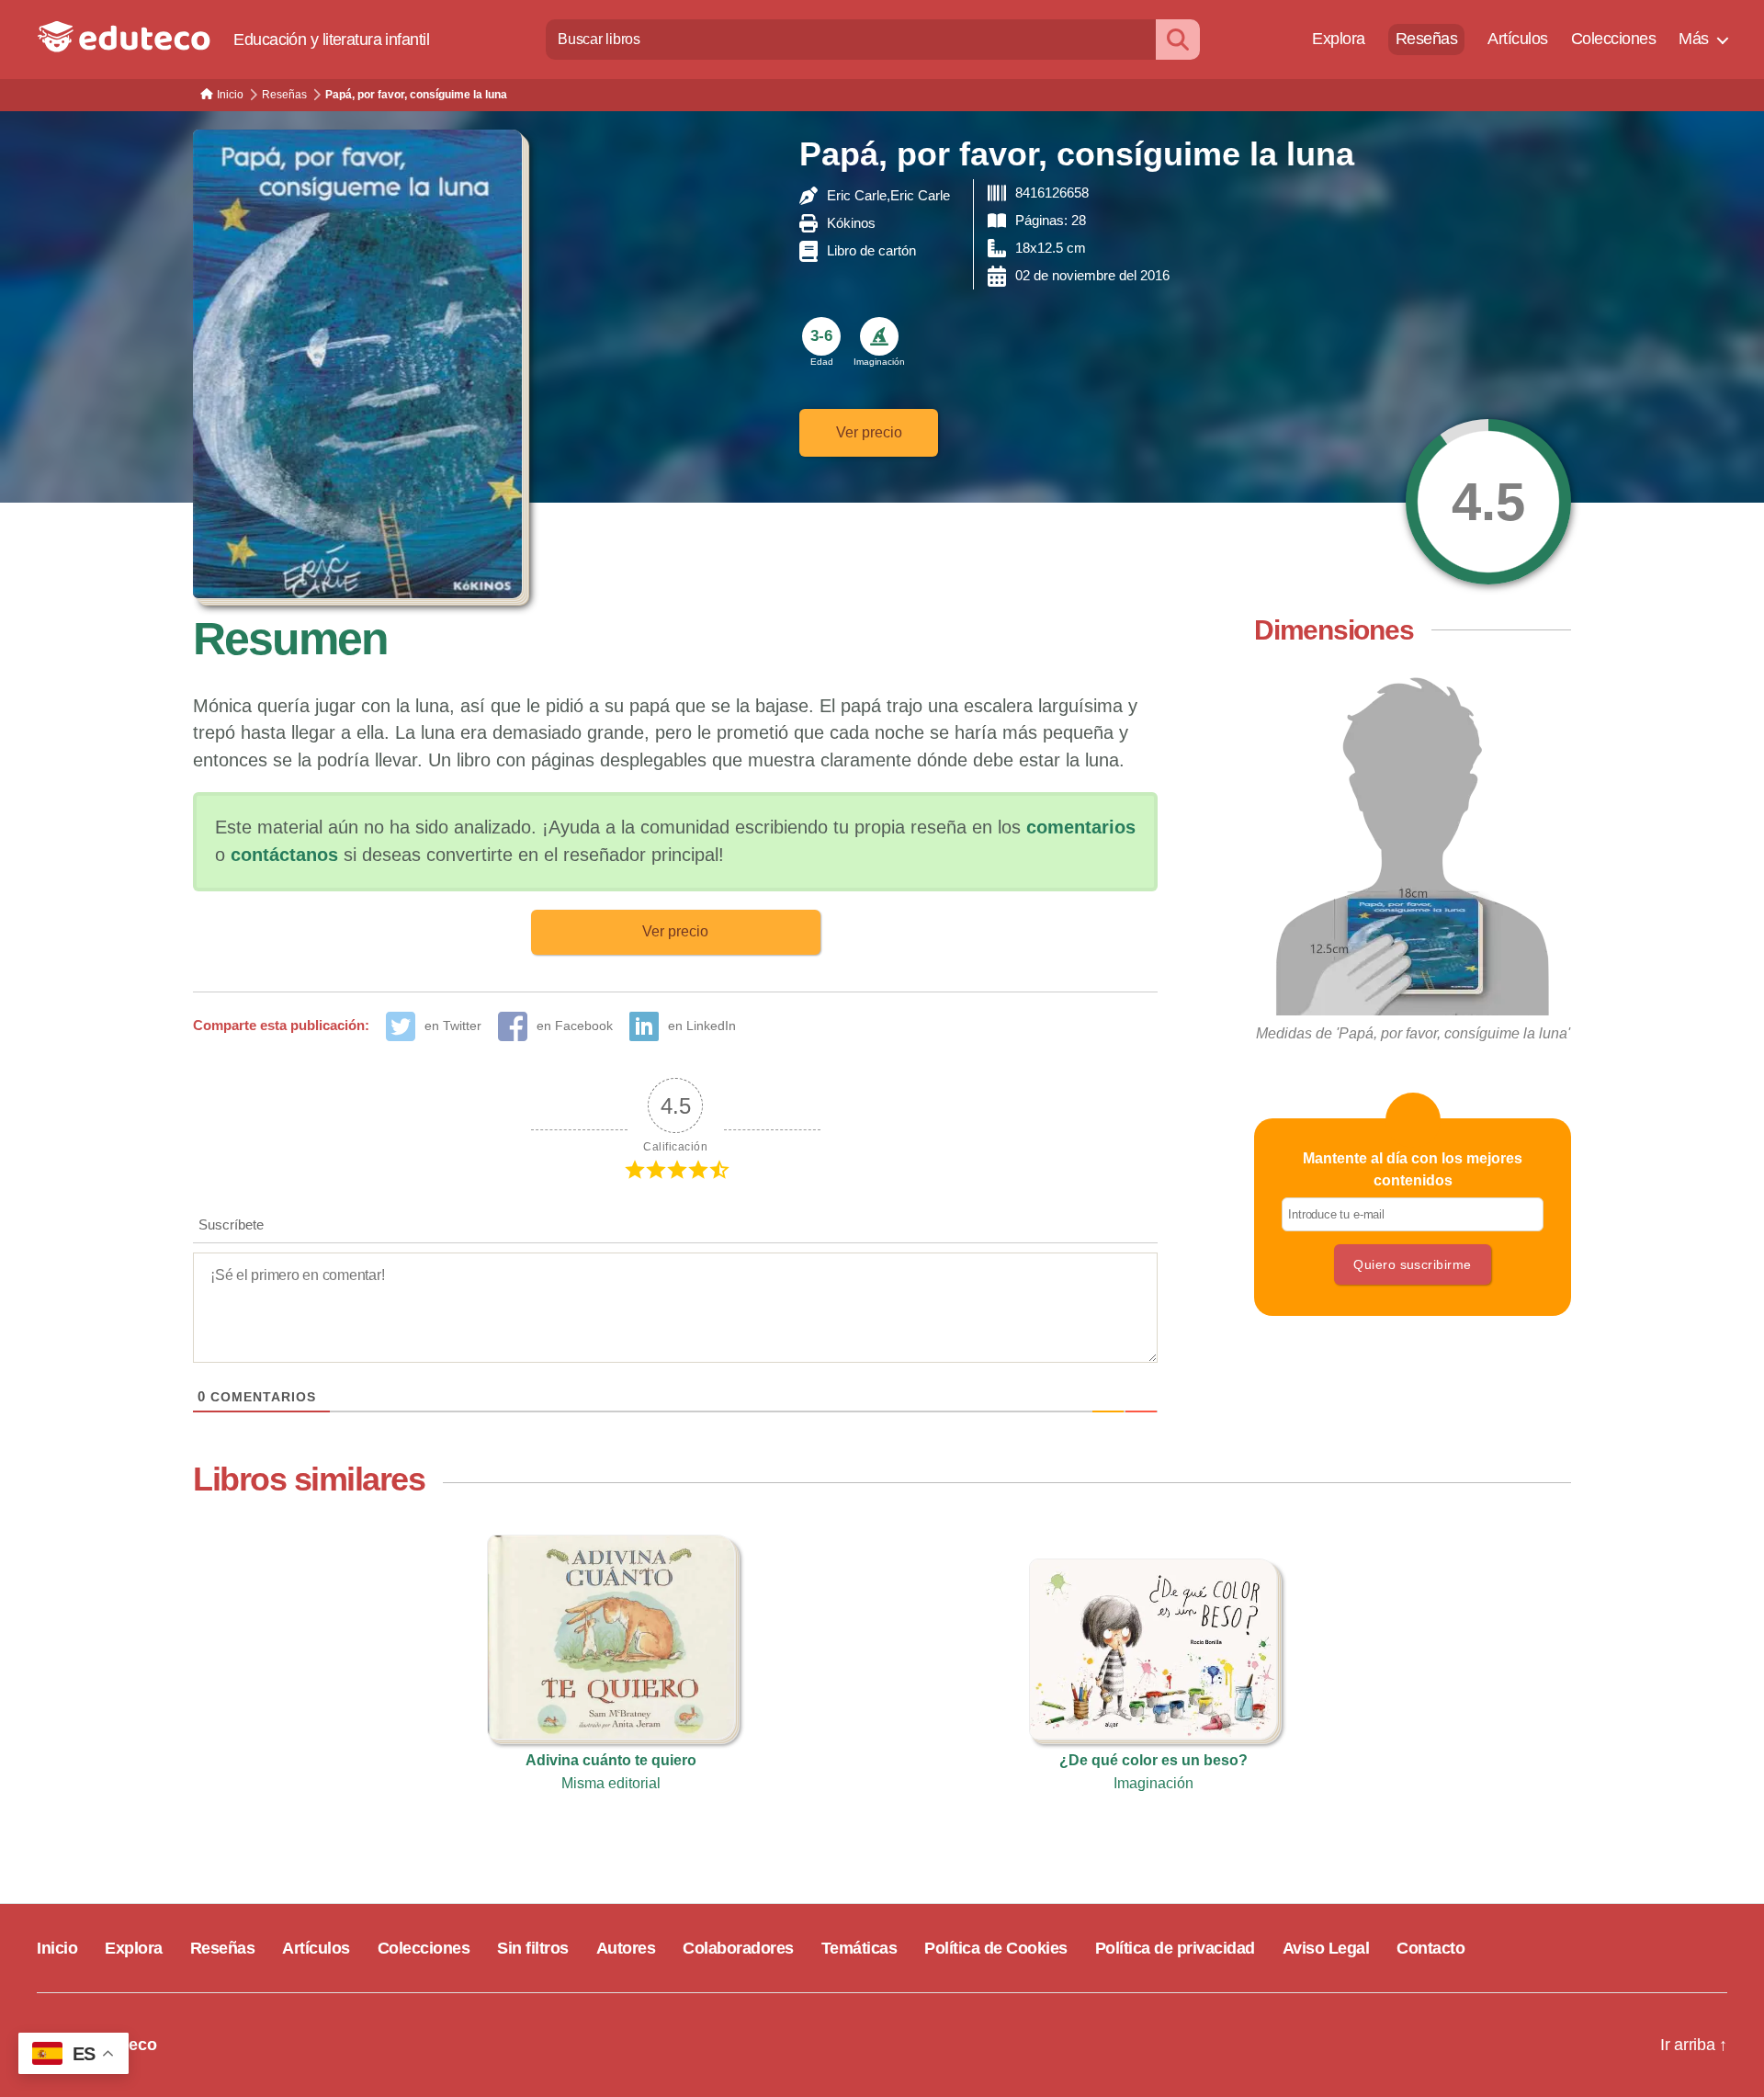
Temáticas (859, 1948)
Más (1694, 39)
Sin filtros (533, 1948)
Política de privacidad (1175, 1948)
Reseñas (1427, 39)
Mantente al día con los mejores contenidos (1413, 1169)
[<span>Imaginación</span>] (879, 336)
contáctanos (284, 855)
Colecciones (1614, 39)
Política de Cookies (996, 1948)
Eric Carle (857, 195)
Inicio (57, 1948)
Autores (626, 1948)
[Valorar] (1488, 502)
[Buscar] (1178, 39)
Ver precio (869, 432)
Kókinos (851, 223)
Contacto (1430, 1948)
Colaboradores (738, 1948)
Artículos (1518, 39)
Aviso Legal (1326, 1948)
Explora (1339, 39)
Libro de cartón (871, 250)
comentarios (1081, 827)
